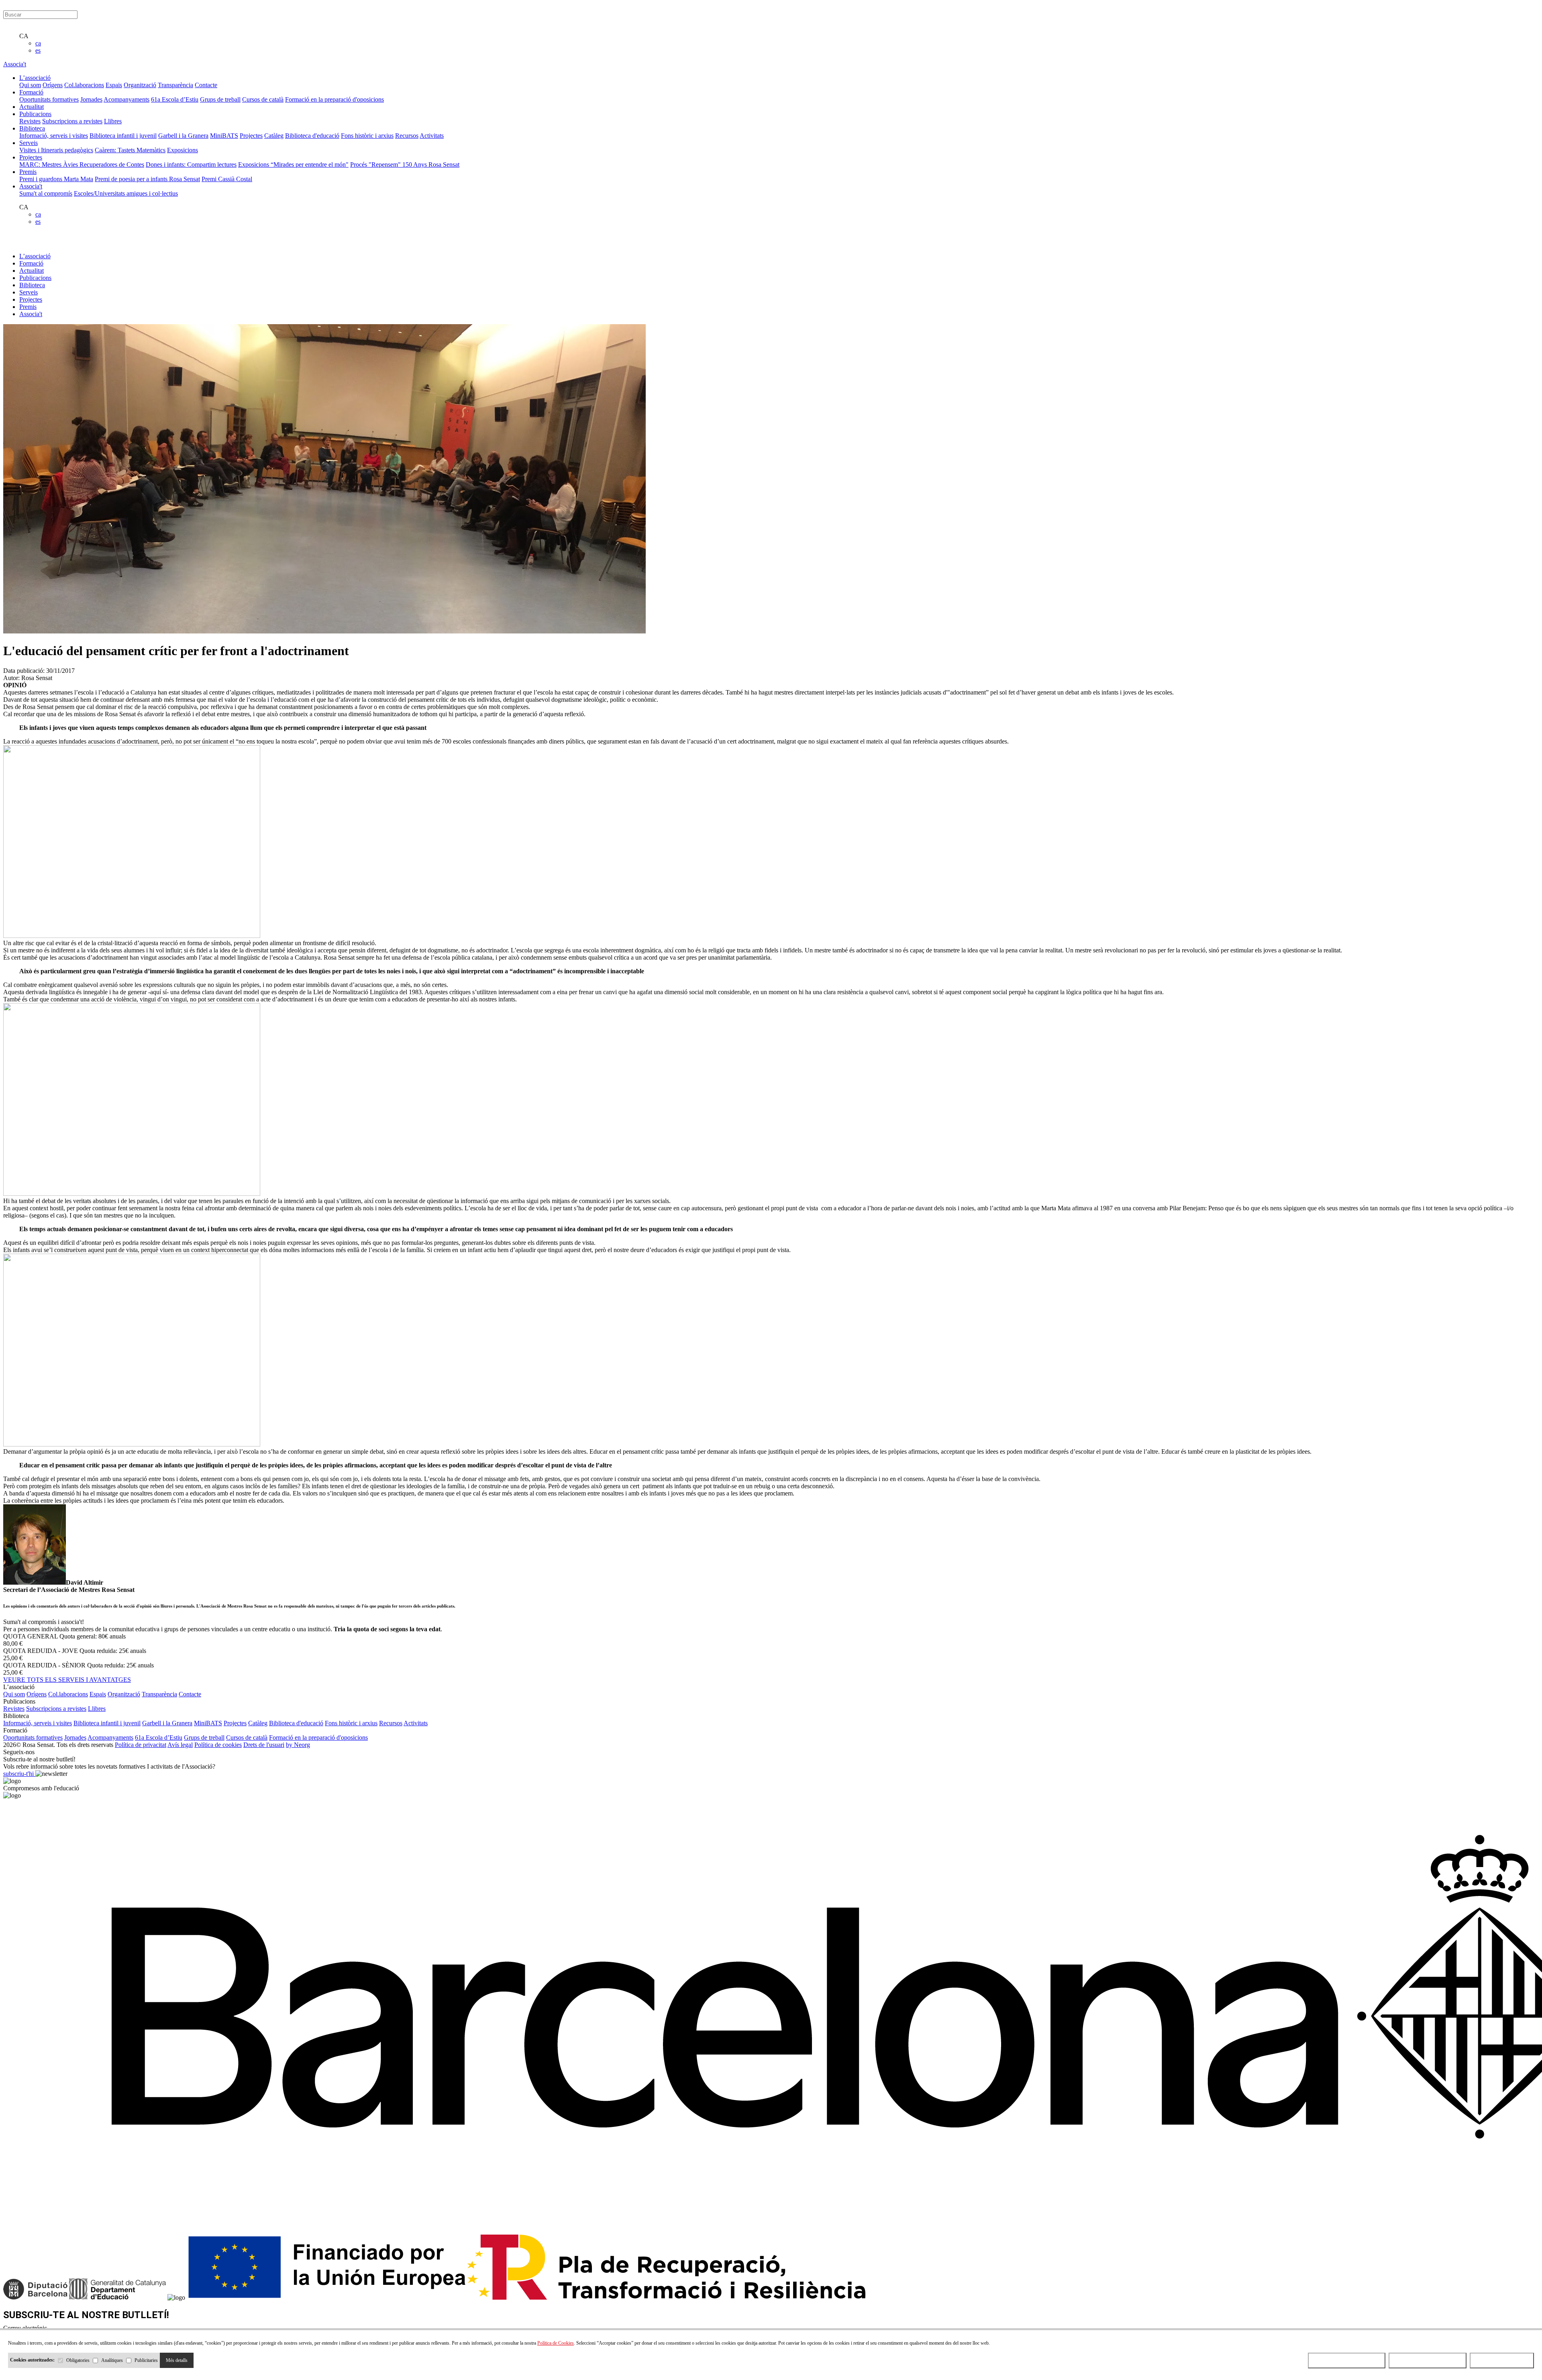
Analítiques (112, 2360)
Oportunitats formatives (49, 99)
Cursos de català (263, 99)
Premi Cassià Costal (227, 179)
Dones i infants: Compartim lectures (191, 164)
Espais (114, 85)
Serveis (29, 292)
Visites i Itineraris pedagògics (56, 150)
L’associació (35, 256)
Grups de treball (220, 99)
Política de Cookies (556, 2343)
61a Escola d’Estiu (175, 99)
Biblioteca (32, 285)
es (38, 50)
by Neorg (298, 1745)
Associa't (15, 64)
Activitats (432, 136)
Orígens (53, 85)
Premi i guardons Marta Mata (56, 179)
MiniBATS (224, 136)
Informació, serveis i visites (54, 136)
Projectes (251, 136)
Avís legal (180, 1745)
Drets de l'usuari (264, 1745)
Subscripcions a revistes (72, 121)
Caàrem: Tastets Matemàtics (130, 150)
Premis (28, 307)
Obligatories (78, 2360)
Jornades (91, 99)
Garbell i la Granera (183, 136)
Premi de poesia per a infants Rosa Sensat (147, 179)
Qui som (30, 85)
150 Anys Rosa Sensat (431, 164)
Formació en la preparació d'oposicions (335, 99)
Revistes (30, 121)
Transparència (175, 85)
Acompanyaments (126, 99)
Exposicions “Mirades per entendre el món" (293, 164)
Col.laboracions (84, 85)
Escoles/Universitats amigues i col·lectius (126, 193)
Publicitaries (146, 2360)
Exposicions (183, 150)
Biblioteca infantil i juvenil (123, 136)
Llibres (113, 121)
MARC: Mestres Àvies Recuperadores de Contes (82, 164)
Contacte (206, 85)
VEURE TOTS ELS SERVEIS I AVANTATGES (67, 1680)
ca (38, 43)
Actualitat (32, 271)
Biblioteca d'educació (312, 136)
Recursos (407, 136)
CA (24, 36)
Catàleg (274, 136)
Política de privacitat (141, 1745)
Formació (31, 263)
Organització (140, 85)
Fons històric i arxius (367, 136)
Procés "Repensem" (376, 164)
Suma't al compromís (46, 193)
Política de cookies (218, 1745)
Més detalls (177, 2360)
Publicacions (35, 278)
